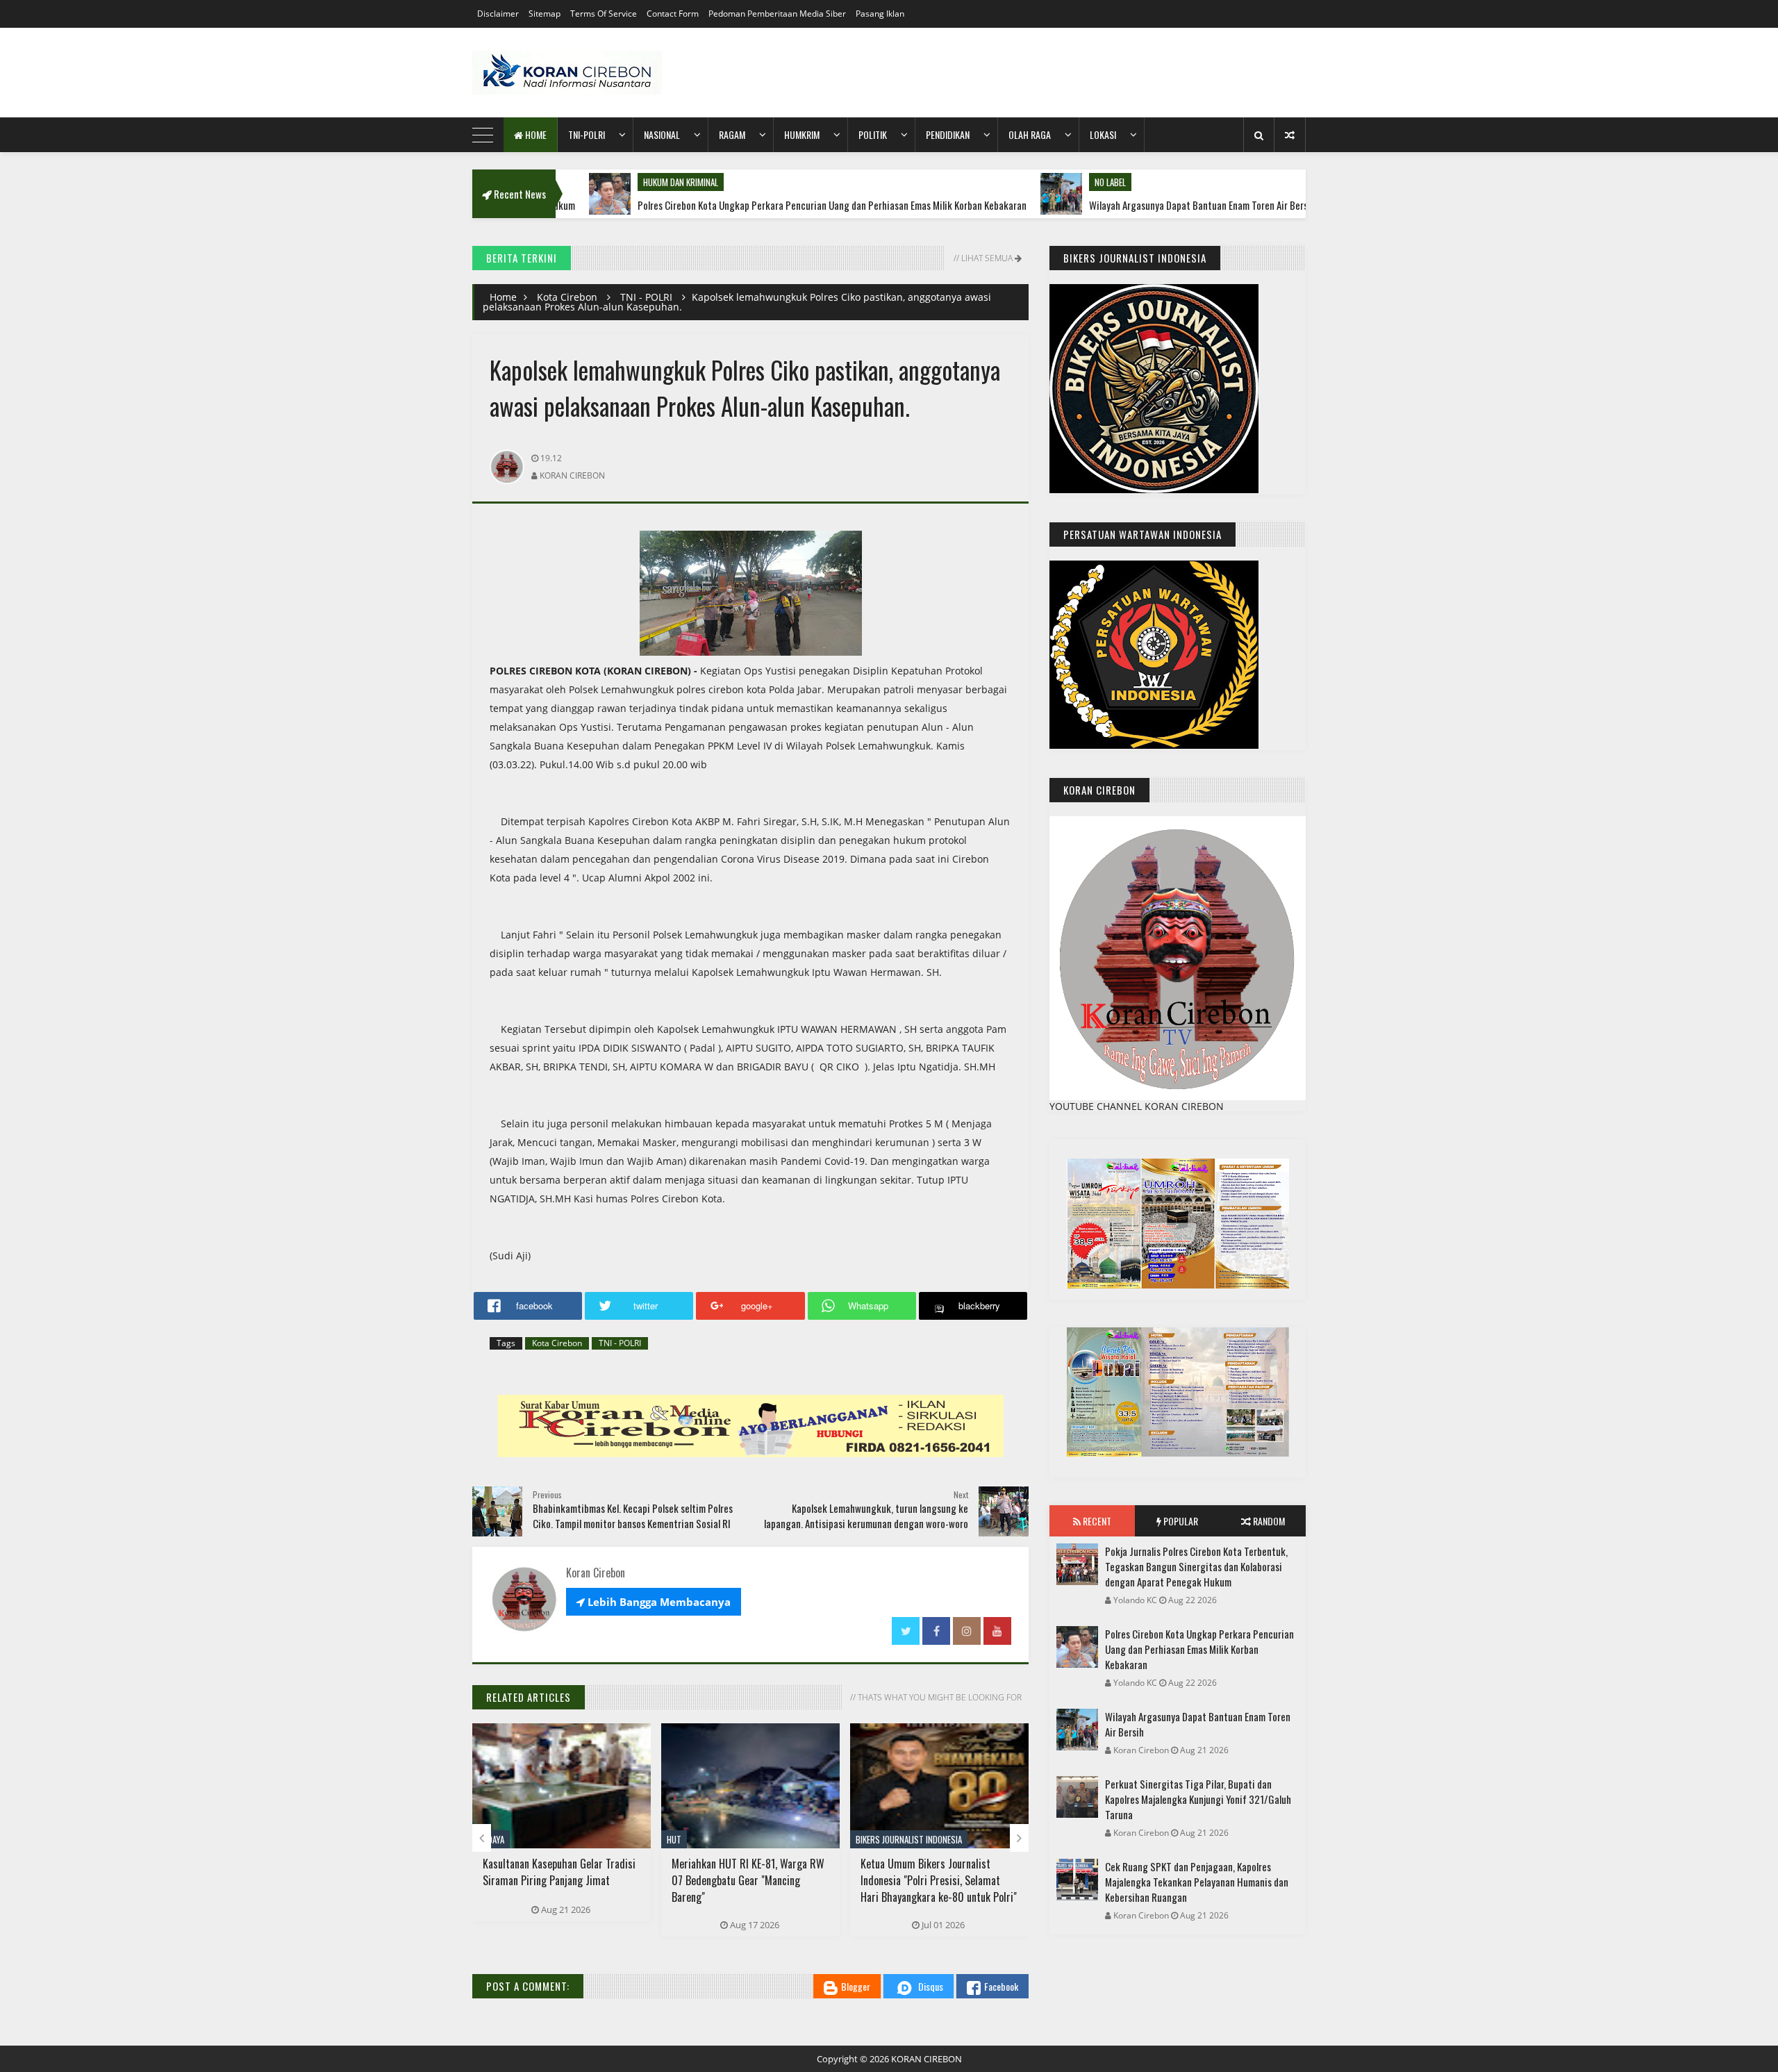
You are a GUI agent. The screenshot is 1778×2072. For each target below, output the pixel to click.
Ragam (732, 134)
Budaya (491, 1839)
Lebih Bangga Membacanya (654, 1602)
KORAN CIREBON (927, 2059)
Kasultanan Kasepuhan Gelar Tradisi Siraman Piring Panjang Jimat (559, 1872)
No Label (1007, 182)
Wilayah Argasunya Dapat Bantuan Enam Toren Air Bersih (1099, 205)
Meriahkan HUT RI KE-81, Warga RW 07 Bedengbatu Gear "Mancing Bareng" (748, 1880)
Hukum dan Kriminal (578, 182)
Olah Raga (1030, 134)
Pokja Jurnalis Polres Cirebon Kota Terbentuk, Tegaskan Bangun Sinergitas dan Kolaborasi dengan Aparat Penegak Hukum (1196, 1566)
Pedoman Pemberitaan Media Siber (777, 14)
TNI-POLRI (587, 134)
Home (535, 134)
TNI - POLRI (646, 297)
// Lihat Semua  (987, 258)
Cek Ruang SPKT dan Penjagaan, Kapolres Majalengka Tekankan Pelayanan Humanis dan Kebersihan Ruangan (1197, 1882)
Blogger (856, 1986)
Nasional (662, 134)
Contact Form (673, 14)
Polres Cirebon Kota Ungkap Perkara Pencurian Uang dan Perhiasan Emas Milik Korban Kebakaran (729, 205)
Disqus (931, 1986)
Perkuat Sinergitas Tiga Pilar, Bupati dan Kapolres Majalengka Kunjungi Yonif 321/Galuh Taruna (1198, 1799)
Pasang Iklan (880, 14)
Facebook (1001, 1986)
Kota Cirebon (567, 297)
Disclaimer (498, 14)
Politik (873, 134)
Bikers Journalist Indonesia (909, 1839)
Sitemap (545, 14)
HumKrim (802, 134)
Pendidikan (948, 134)
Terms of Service (604, 14)
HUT (674, 1839)
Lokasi (1103, 134)
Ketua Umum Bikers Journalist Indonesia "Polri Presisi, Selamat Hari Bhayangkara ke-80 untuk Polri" (939, 1880)
